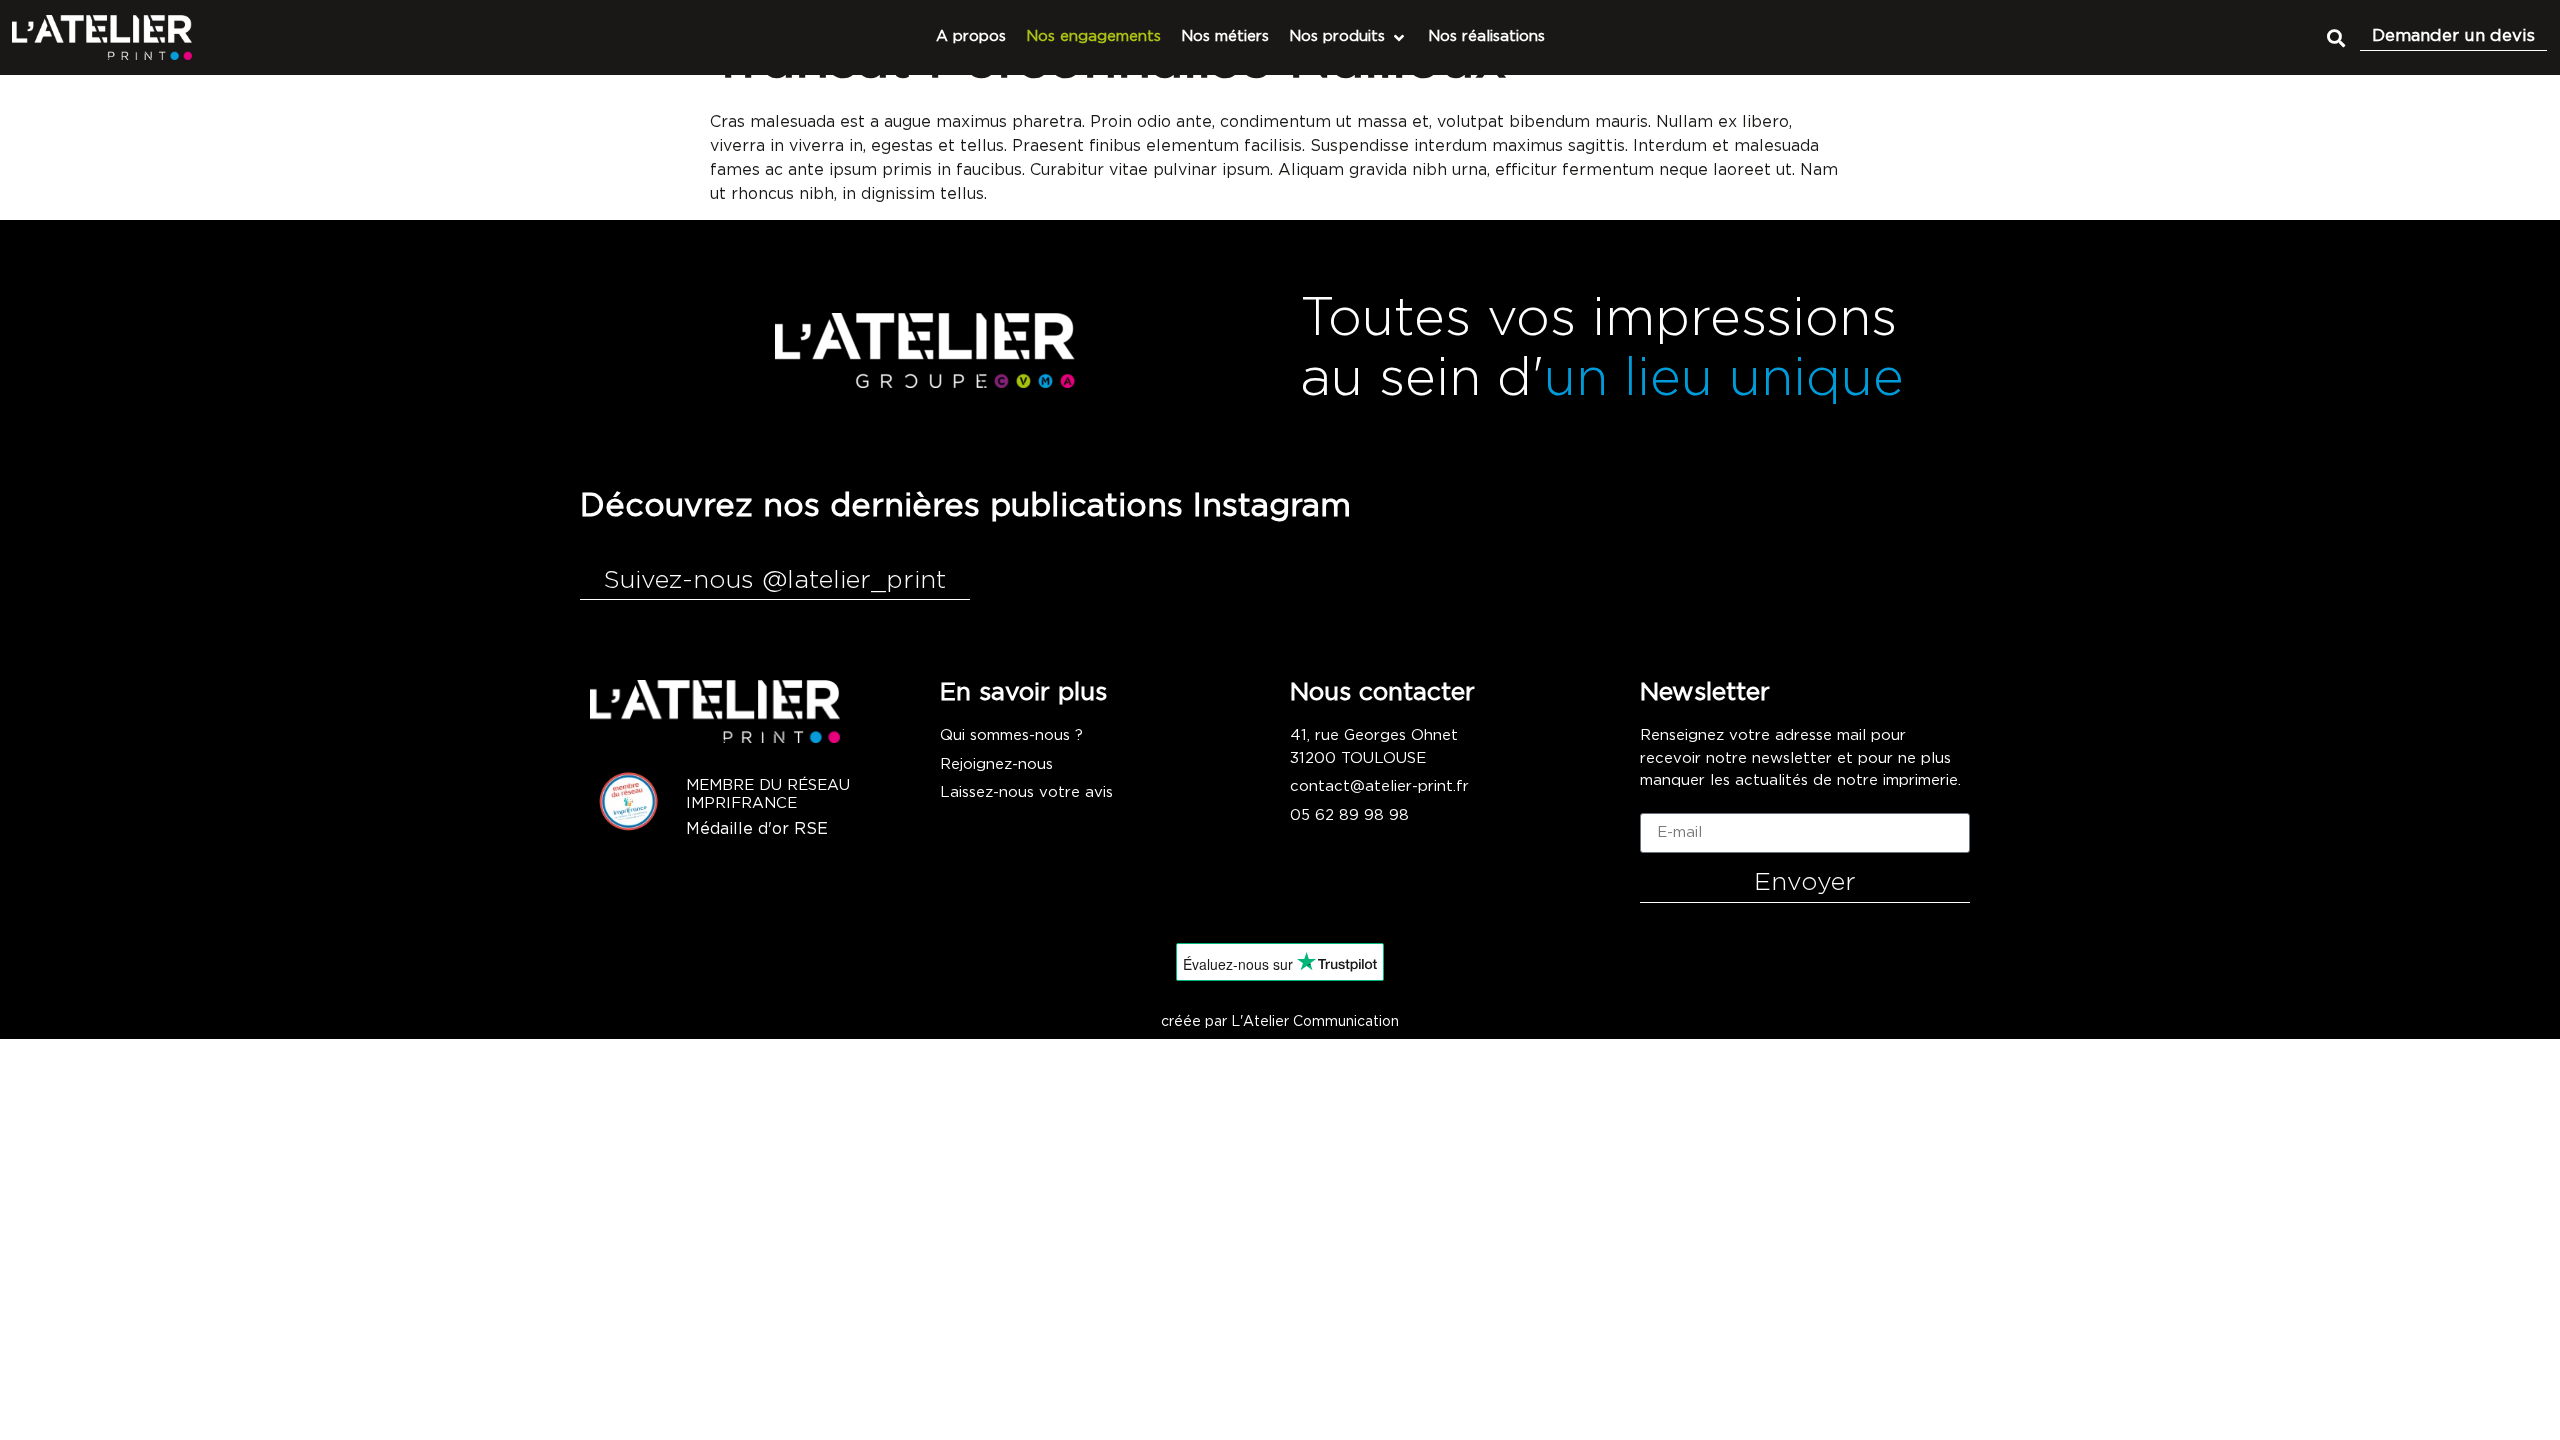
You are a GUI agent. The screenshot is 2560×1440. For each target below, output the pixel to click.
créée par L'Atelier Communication (1280, 1022)
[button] (2335, 37)
